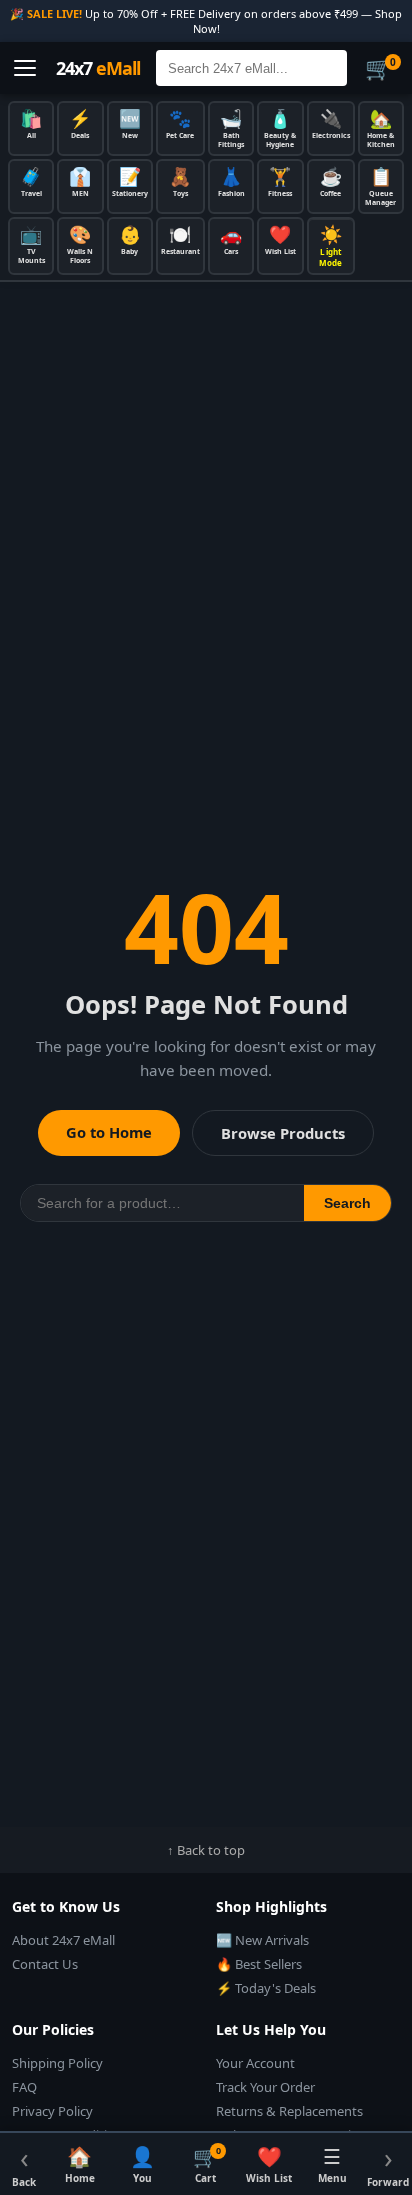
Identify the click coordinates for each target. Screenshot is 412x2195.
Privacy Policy (52, 2111)
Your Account (255, 2063)
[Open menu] (25, 68)
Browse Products (283, 1133)
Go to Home (109, 1132)
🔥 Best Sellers (259, 1964)
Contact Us (45, 1964)
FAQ (24, 2087)
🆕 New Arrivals (262, 1940)
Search (347, 1203)
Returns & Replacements (289, 2111)
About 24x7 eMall (63, 1940)
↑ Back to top (206, 1850)
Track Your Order (265, 2087)
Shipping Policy (57, 2063)
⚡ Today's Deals (266, 1988)
